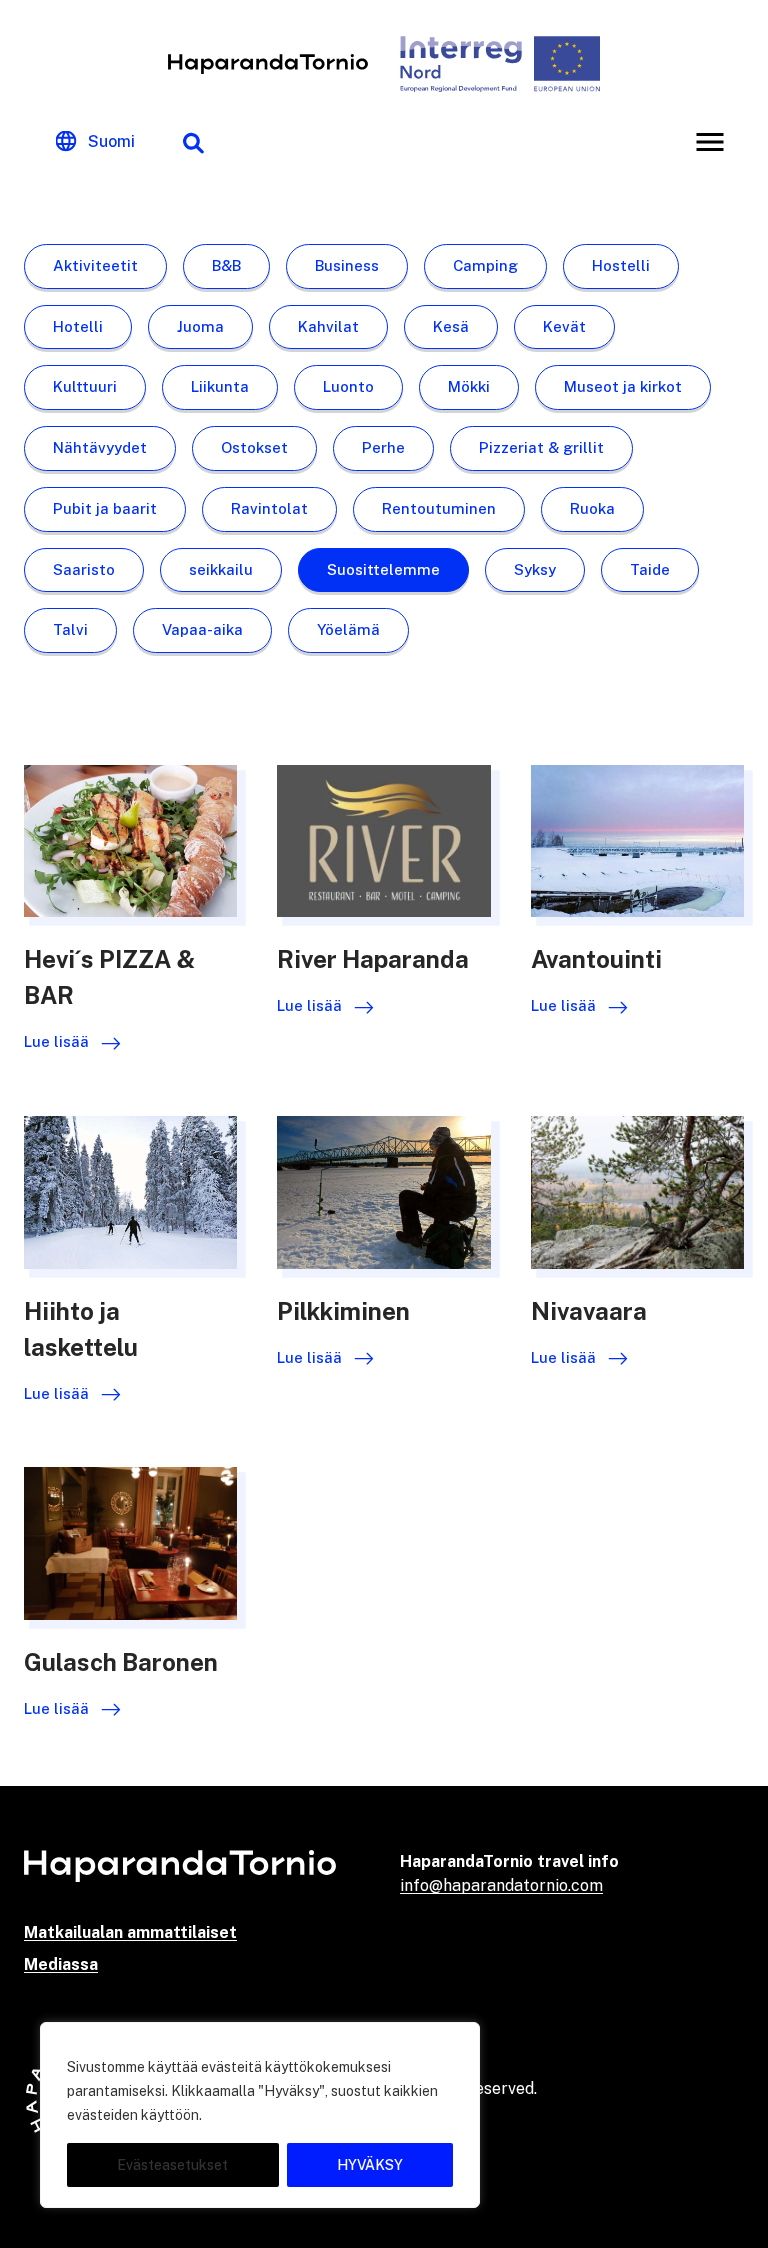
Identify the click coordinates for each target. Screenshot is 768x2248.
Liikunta (220, 386)
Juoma (200, 326)
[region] (260, 2115)
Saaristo (84, 569)
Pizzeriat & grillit (541, 447)
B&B (226, 265)
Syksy (535, 569)
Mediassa (61, 1964)
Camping (485, 265)
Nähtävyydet (100, 447)
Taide (650, 569)
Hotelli (78, 326)
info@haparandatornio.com (501, 1885)
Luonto (348, 386)
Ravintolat (269, 508)
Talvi (70, 629)
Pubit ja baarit (105, 508)
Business (347, 265)
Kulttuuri (85, 386)
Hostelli (621, 265)
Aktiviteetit (95, 265)
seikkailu (221, 569)
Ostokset (254, 447)
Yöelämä (348, 629)
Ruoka (592, 508)
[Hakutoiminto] (193, 142)
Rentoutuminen (439, 508)
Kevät (564, 326)
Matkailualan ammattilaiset (130, 1932)
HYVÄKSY (370, 2165)
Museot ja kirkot (623, 386)
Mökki (469, 386)
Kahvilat (328, 326)
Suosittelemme (383, 569)
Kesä (451, 326)
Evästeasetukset (172, 2165)
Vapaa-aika (202, 629)
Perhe (383, 447)
